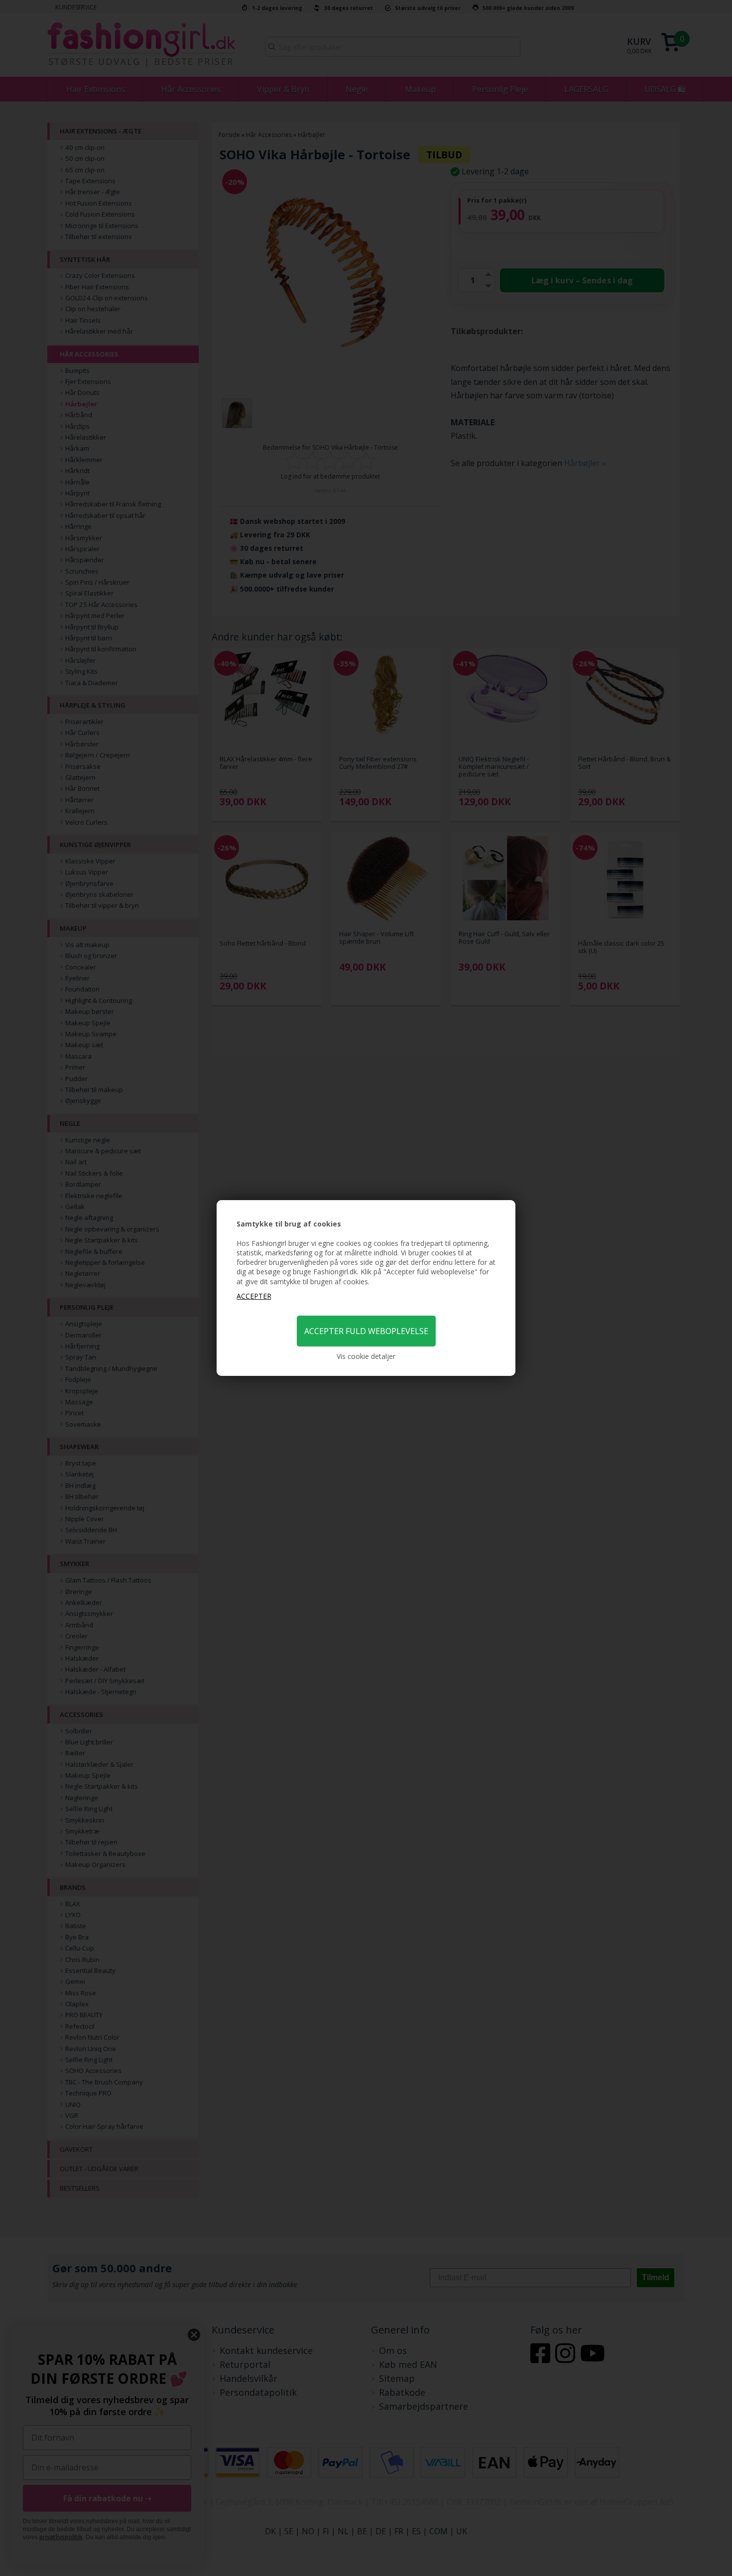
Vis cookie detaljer (366, 1356)
